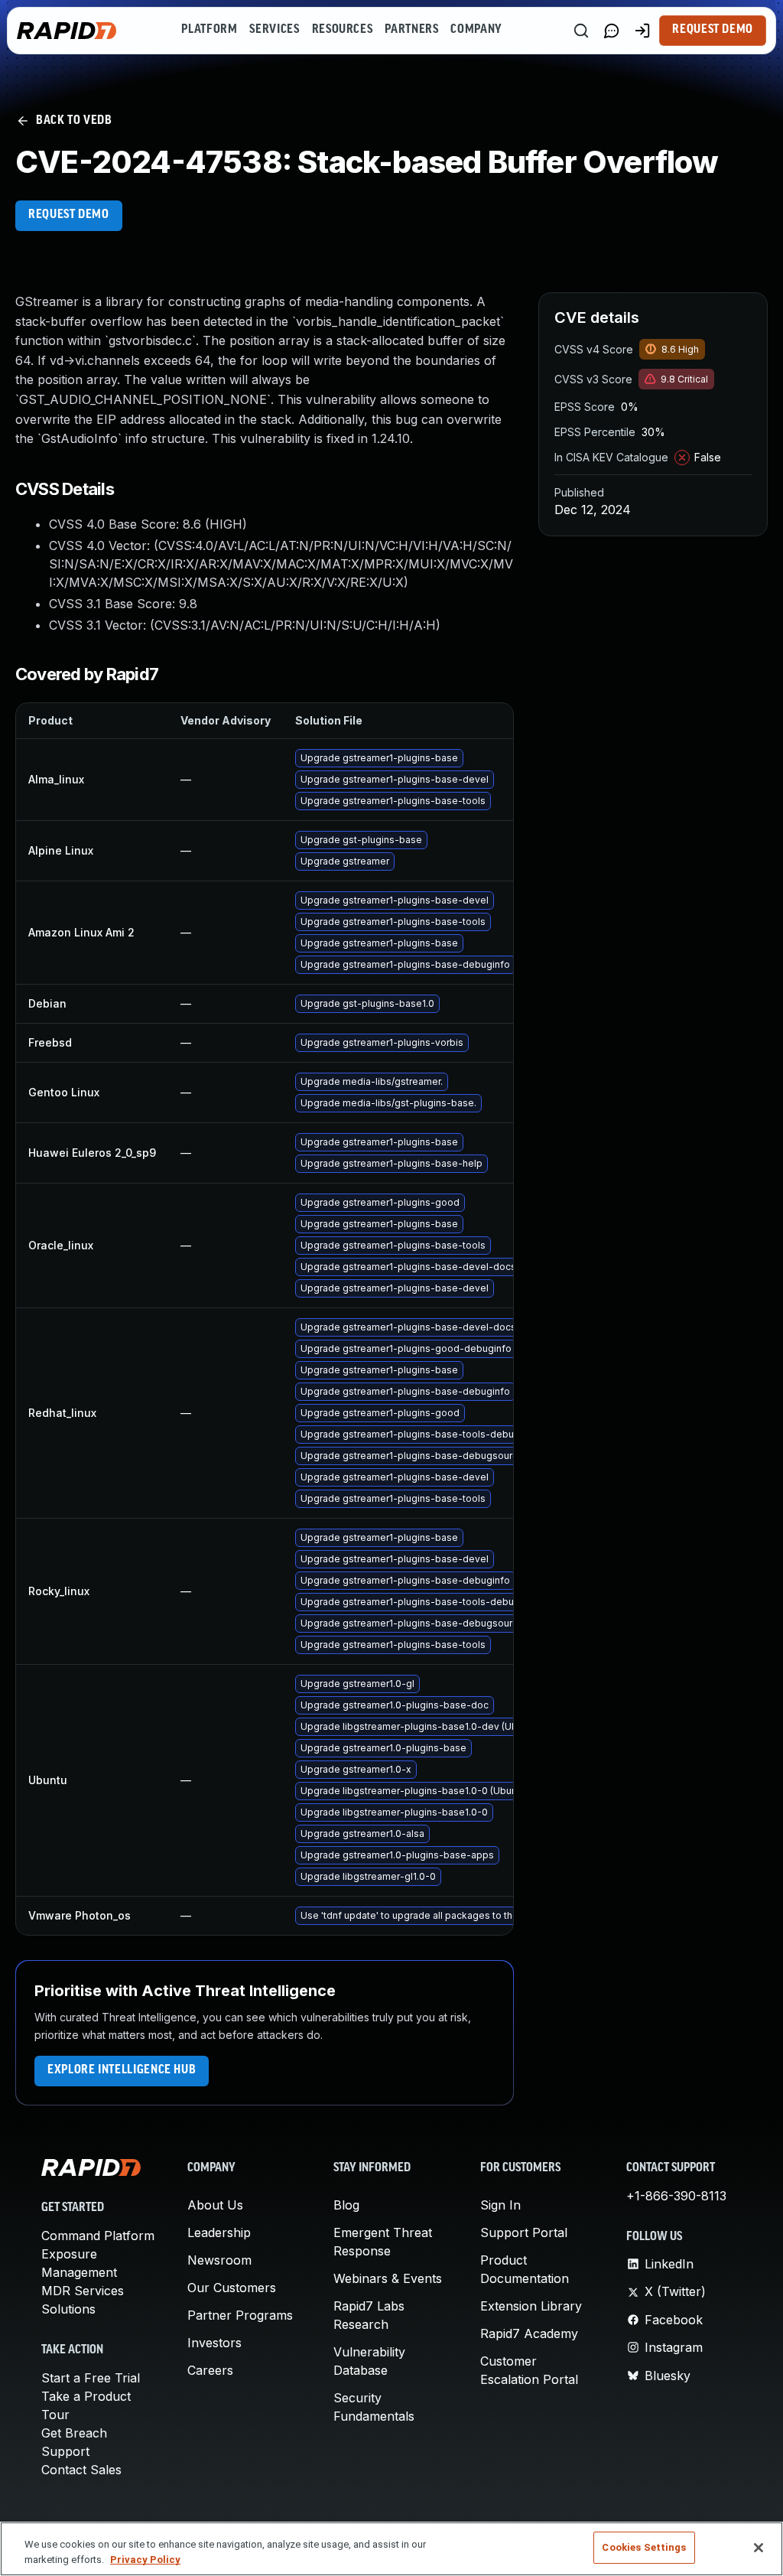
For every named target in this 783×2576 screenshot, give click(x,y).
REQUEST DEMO (69, 215)
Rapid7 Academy (529, 2333)
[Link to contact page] (612, 31)
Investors (214, 2343)
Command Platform (98, 2236)
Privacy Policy (145, 2560)
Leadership (219, 2232)
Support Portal (524, 2232)
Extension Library (531, 2306)
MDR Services (83, 2291)
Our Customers (232, 2288)
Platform (209, 30)
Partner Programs (240, 2315)
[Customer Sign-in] (642, 31)
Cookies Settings (644, 2547)
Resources (343, 30)
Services (274, 30)
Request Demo (713, 30)
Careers (210, 2370)
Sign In (500, 2205)
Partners (411, 30)
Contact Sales (81, 2470)
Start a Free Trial (91, 2378)
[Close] (759, 2548)
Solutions (68, 2309)
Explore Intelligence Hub (122, 2070)
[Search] (581, 31)
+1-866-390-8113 (676, 2196)
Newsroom (219, 2260)
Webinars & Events (388, 2278)
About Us (215, 2205)
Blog (346, 2205)
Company (476, 30)
